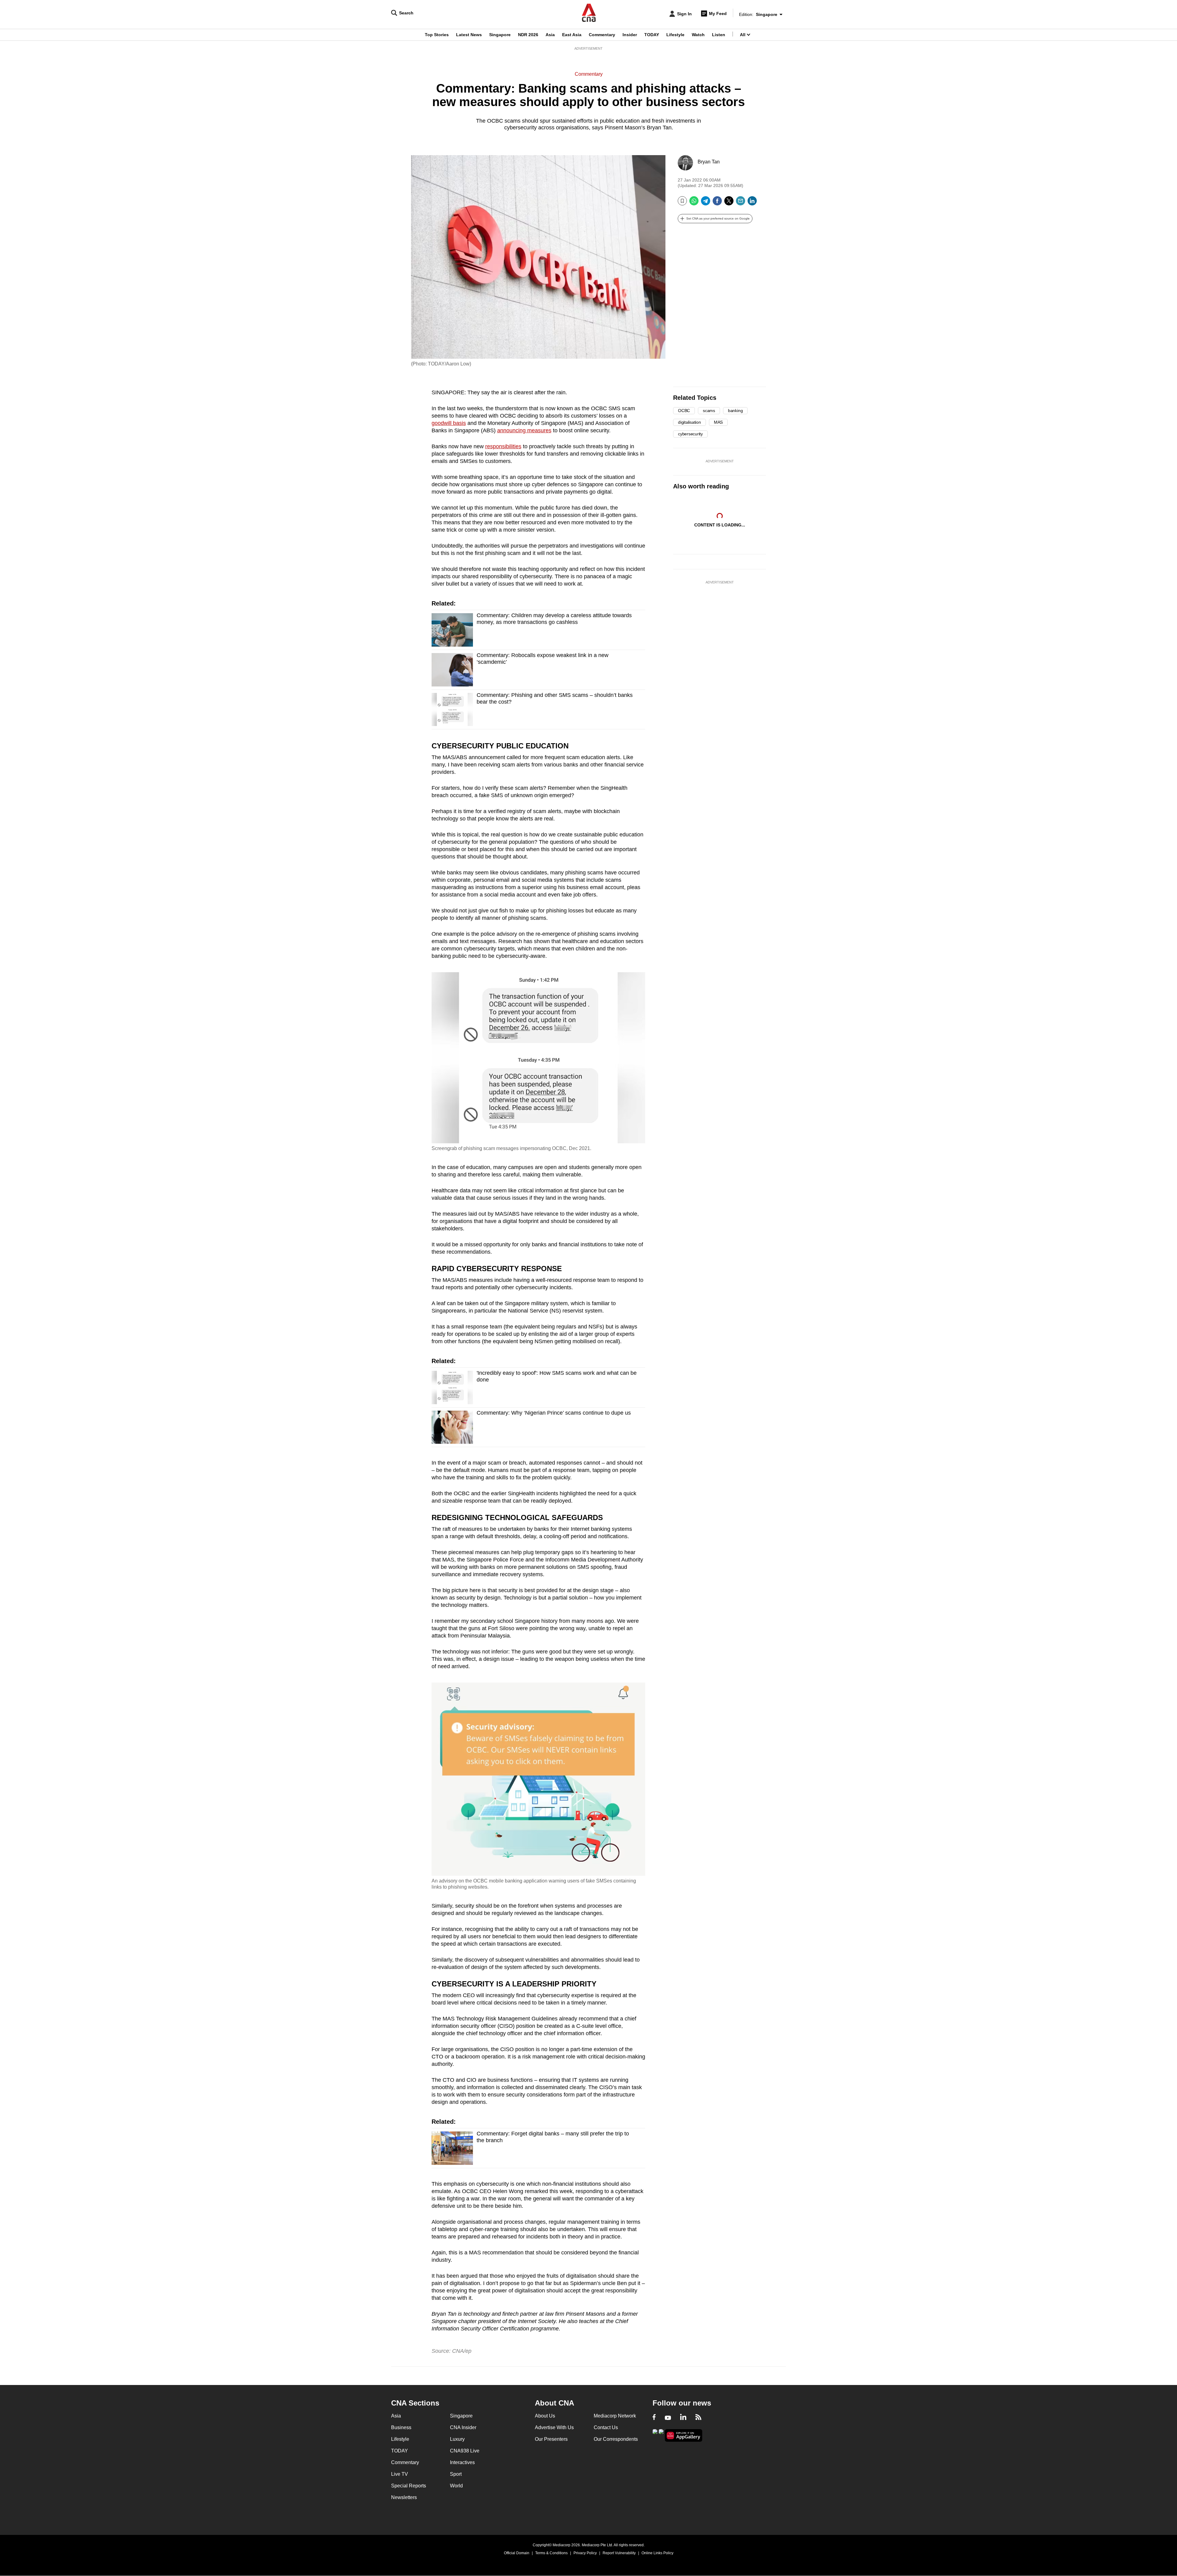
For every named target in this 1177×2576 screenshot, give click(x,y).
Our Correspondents (616, 2439)
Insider (630, 35)
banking (735, 411)
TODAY (652, 35)
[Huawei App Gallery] (684, 2435)
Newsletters (404, 2497)
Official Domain (517, 2553)
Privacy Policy (585, 2553)
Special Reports (409, 2486)
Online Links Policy (657, 2553)
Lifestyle (675, 35)
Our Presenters (551, 2439)
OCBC (684, 411)
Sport (456, 2474)
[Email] (741, 203)
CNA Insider (463, 2427)
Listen (719, 35)
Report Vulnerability (619, 2553)
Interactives (462, 2462)
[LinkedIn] (752, 203)
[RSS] (698, 2418)
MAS (718, 422)
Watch (698, 35)
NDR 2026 (528, 35)
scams (709, 411)
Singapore (500, 35)
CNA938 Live (465, 2451)
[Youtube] (668, 2418)
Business (401, 2427)
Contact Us (606, 2427)
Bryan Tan (709, 162)
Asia (550, 35)
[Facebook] (717, 203)
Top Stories (437, 35)
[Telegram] (706, 203)
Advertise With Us (554, 2427)
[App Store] (661, 2435)
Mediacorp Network (615, 2416)
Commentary (602, 35)
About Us (545, 2416)
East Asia (572, 35)
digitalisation (689, 422)
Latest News (469, 35)
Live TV (400, 2474)
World (456, 2486)
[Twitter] (729, 203)
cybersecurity (690, 434)
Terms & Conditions (551, 2553)
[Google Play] (655, 2435)
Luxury (457, 2439)
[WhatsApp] (694, 203)
